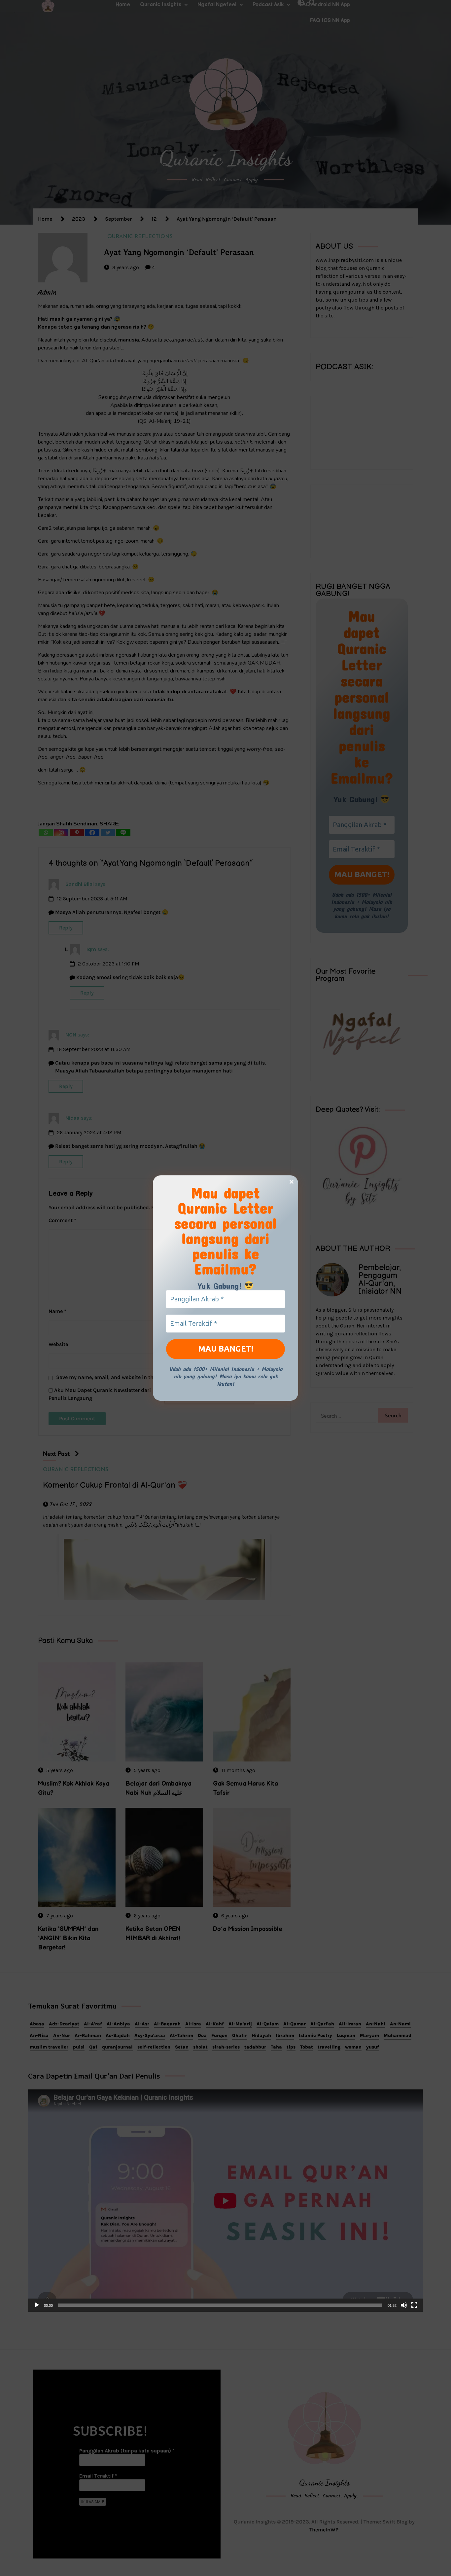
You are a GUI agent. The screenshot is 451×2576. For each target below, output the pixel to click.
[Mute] (404, 2305)
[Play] (37, 2305)
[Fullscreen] (414, 2305)
